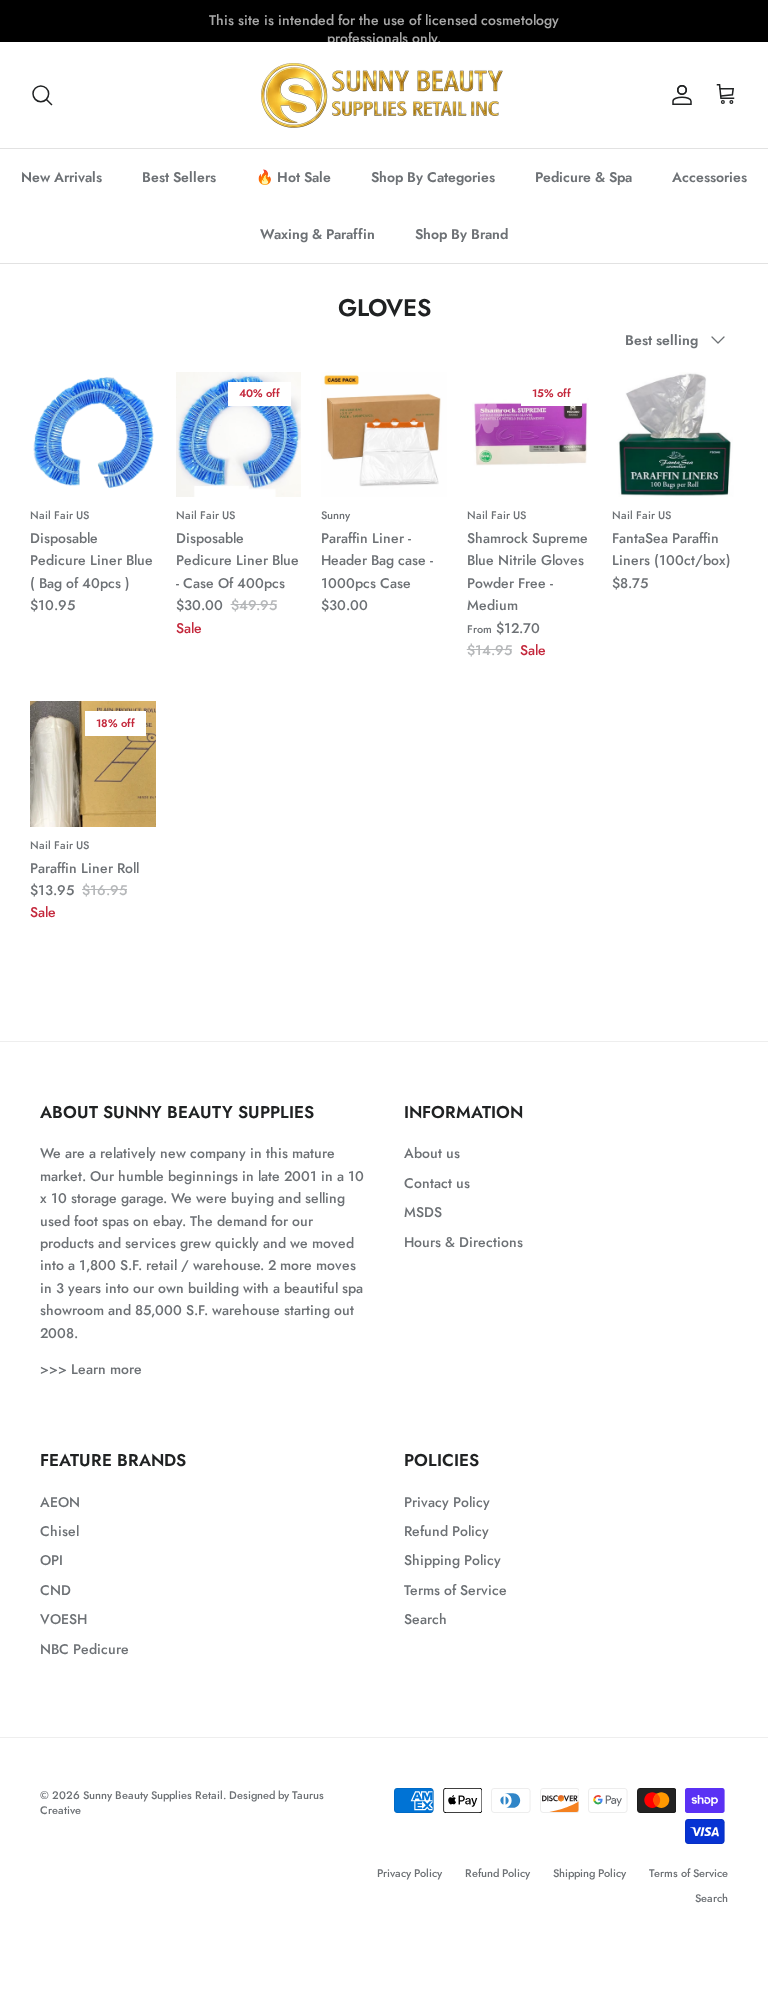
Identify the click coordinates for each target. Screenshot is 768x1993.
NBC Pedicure (84, 1649)
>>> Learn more (91, 1369)
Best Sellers (179, 177)
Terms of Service (455, 1590)
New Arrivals (61, 177)
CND (55, 1590)
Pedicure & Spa (583, 177)
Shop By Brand (461, 234)
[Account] (678, 95)
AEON (60, 1502)
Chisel (59, 1531)
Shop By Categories (433, 177)
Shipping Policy (452, 1560)
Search (425, 1619)
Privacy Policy (447, 1502)
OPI (51, 1560)
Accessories (709, 177)
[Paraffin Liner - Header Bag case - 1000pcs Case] (384, 435)
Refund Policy (446, 1531)
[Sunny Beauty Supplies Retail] (384, 95)
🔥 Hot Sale (293, 177)
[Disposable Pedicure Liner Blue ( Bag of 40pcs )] (93, 435)
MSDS (423, 1212)
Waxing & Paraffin (317, 234)
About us (432, 1153)
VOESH (63, 1619)
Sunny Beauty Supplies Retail (153, 1795)
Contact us (437, 1183)
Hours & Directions (463, 1242)
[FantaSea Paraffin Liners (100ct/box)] (675, 435)
